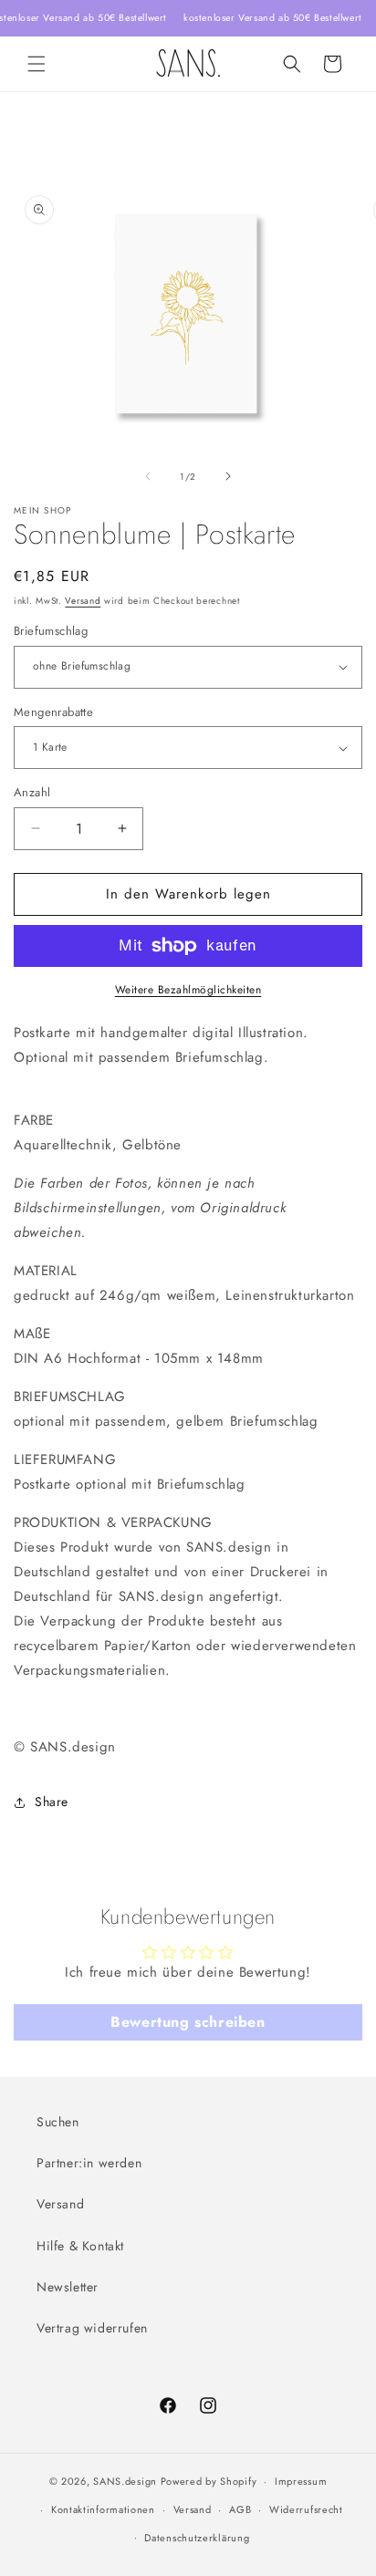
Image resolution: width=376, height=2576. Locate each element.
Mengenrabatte (53, 712)
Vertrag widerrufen (92, 2328)
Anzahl (32, 792)
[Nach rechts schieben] (228, 476)
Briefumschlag (51, 631)
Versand (83, 601)
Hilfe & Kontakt (80, 2246)
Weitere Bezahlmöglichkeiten (188, 990)
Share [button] (52, 1802)
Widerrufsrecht (306, 2509)
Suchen (58, 2122)
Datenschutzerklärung (197, 2538)
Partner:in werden (89, 2163)
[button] (37, 64)
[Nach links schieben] (148, 476)
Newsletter (68, 2287)
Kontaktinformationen (103, 2509)
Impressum (301, 2481)
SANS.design (125, 2481)
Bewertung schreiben (188, 2022)
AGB (240, 2509)
